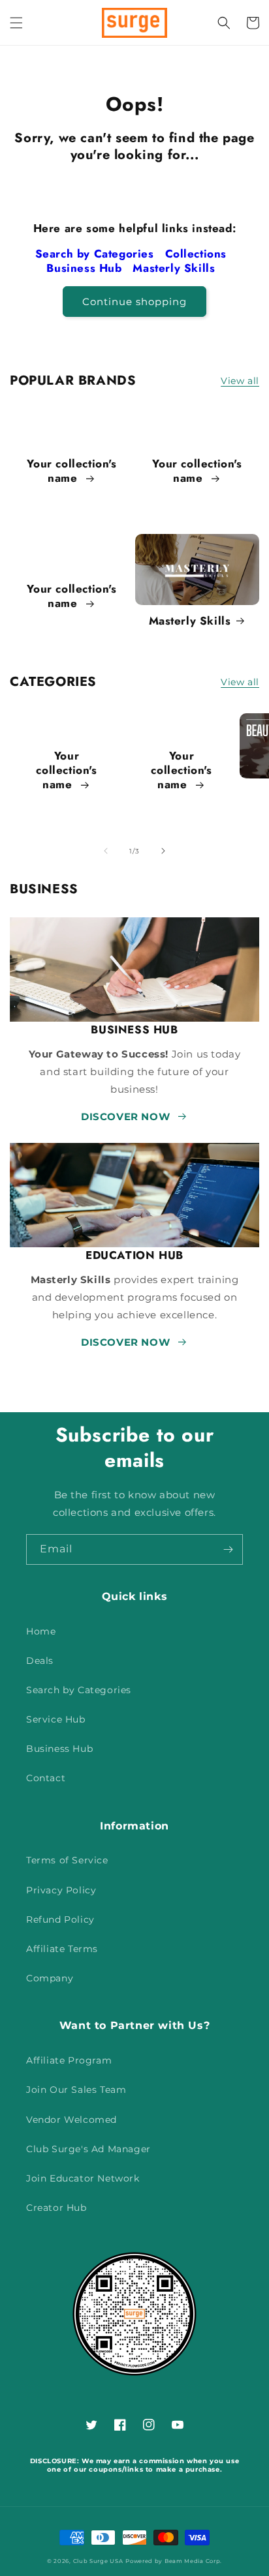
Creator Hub (56, 2208)
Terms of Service (67, 1860)
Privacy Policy (61, 1890)
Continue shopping (134, 302)
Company (50, 1978)
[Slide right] (163, 851)
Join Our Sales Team (76, 2090)
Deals (40, 1661)
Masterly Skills (176, 268)
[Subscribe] (228, 1549)
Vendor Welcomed (71, 2120)
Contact (46, 1778)
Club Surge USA (98, 2561)
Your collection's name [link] (71, 471)
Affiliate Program (69, 2060)
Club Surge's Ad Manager (88, 2149)
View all (240, 381)
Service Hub (56, 1719)
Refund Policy (60, 1919)
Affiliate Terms (62, 1949)
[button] (16, 23)
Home (41, 1631)
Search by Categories (97, 254)
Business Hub (86, 268)
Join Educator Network (83, 2178)
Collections (198, 254)
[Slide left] (106, 851)
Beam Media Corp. (193, 2561)
